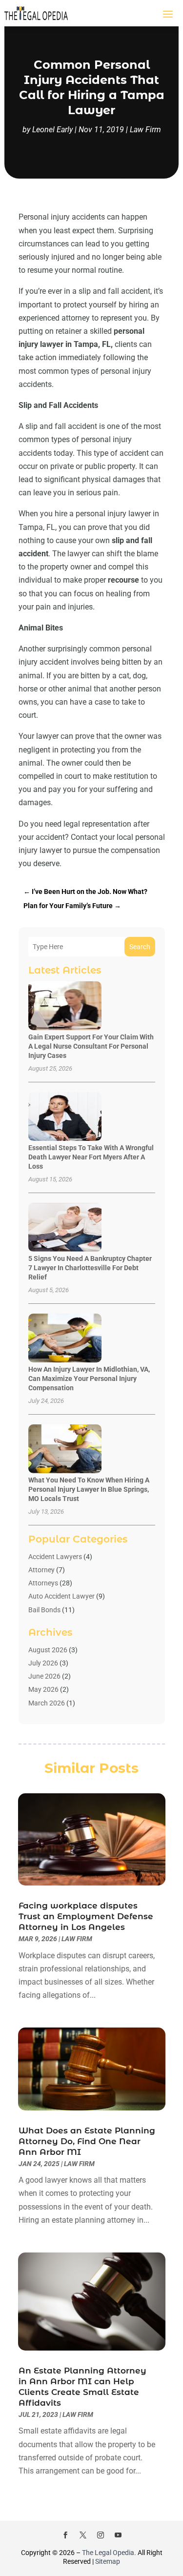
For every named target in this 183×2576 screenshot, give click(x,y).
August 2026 (48, 1650)
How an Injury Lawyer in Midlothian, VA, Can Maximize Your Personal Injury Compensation (89, 1379)
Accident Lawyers (55, 1557)
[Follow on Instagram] (101, 2535)
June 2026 (44, 1676)
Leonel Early (52, 130)
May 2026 (43, 1689)
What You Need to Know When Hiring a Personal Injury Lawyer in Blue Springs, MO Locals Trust (89, 1489)
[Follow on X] (83, 2535)
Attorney (41, 1570)
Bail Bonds (44, 1610)
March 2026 (47, 1703)
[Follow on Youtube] (118, 2535)
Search (140, 947)
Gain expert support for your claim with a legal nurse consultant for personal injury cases (91, 1046)
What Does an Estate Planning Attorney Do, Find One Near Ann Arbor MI (87, 2141)
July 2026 (43, 1663)
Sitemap (108, 2561)
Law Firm (145, 130)
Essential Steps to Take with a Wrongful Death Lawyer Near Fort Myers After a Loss (91, 1157)
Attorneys (43, 1583)
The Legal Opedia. (109, 2553)
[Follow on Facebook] (65, 2535)
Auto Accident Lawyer (61, 1596)
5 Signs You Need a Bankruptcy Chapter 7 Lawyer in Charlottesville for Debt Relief (90, 1268)
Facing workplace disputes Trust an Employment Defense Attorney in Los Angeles (86, 1916)
